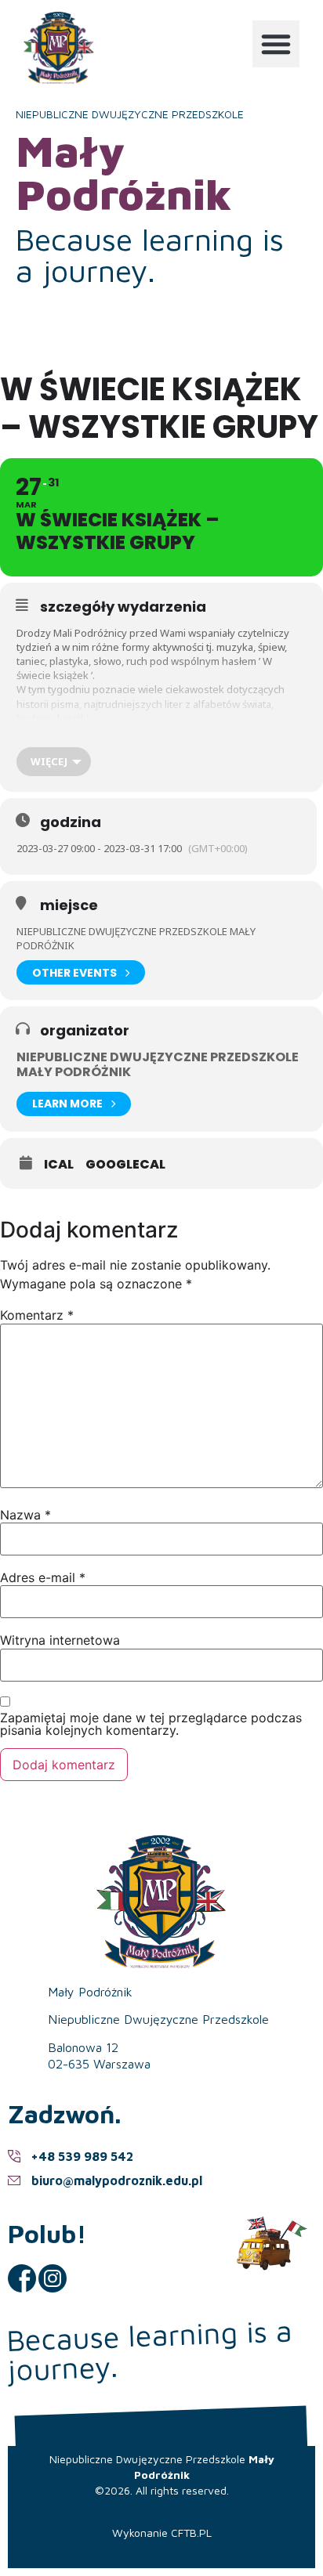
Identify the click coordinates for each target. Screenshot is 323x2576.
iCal (59, 1165)
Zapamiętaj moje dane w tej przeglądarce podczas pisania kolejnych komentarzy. (151, 1724)
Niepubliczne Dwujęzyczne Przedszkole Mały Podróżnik (158, 1064)
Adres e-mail (43, 1577)
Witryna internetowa (60, 1640)
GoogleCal (125, 1165)
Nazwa (25, 1515)
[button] (276, 44)
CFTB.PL (191, 2533)
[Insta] (53, 2278)
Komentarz (37, 1315)
